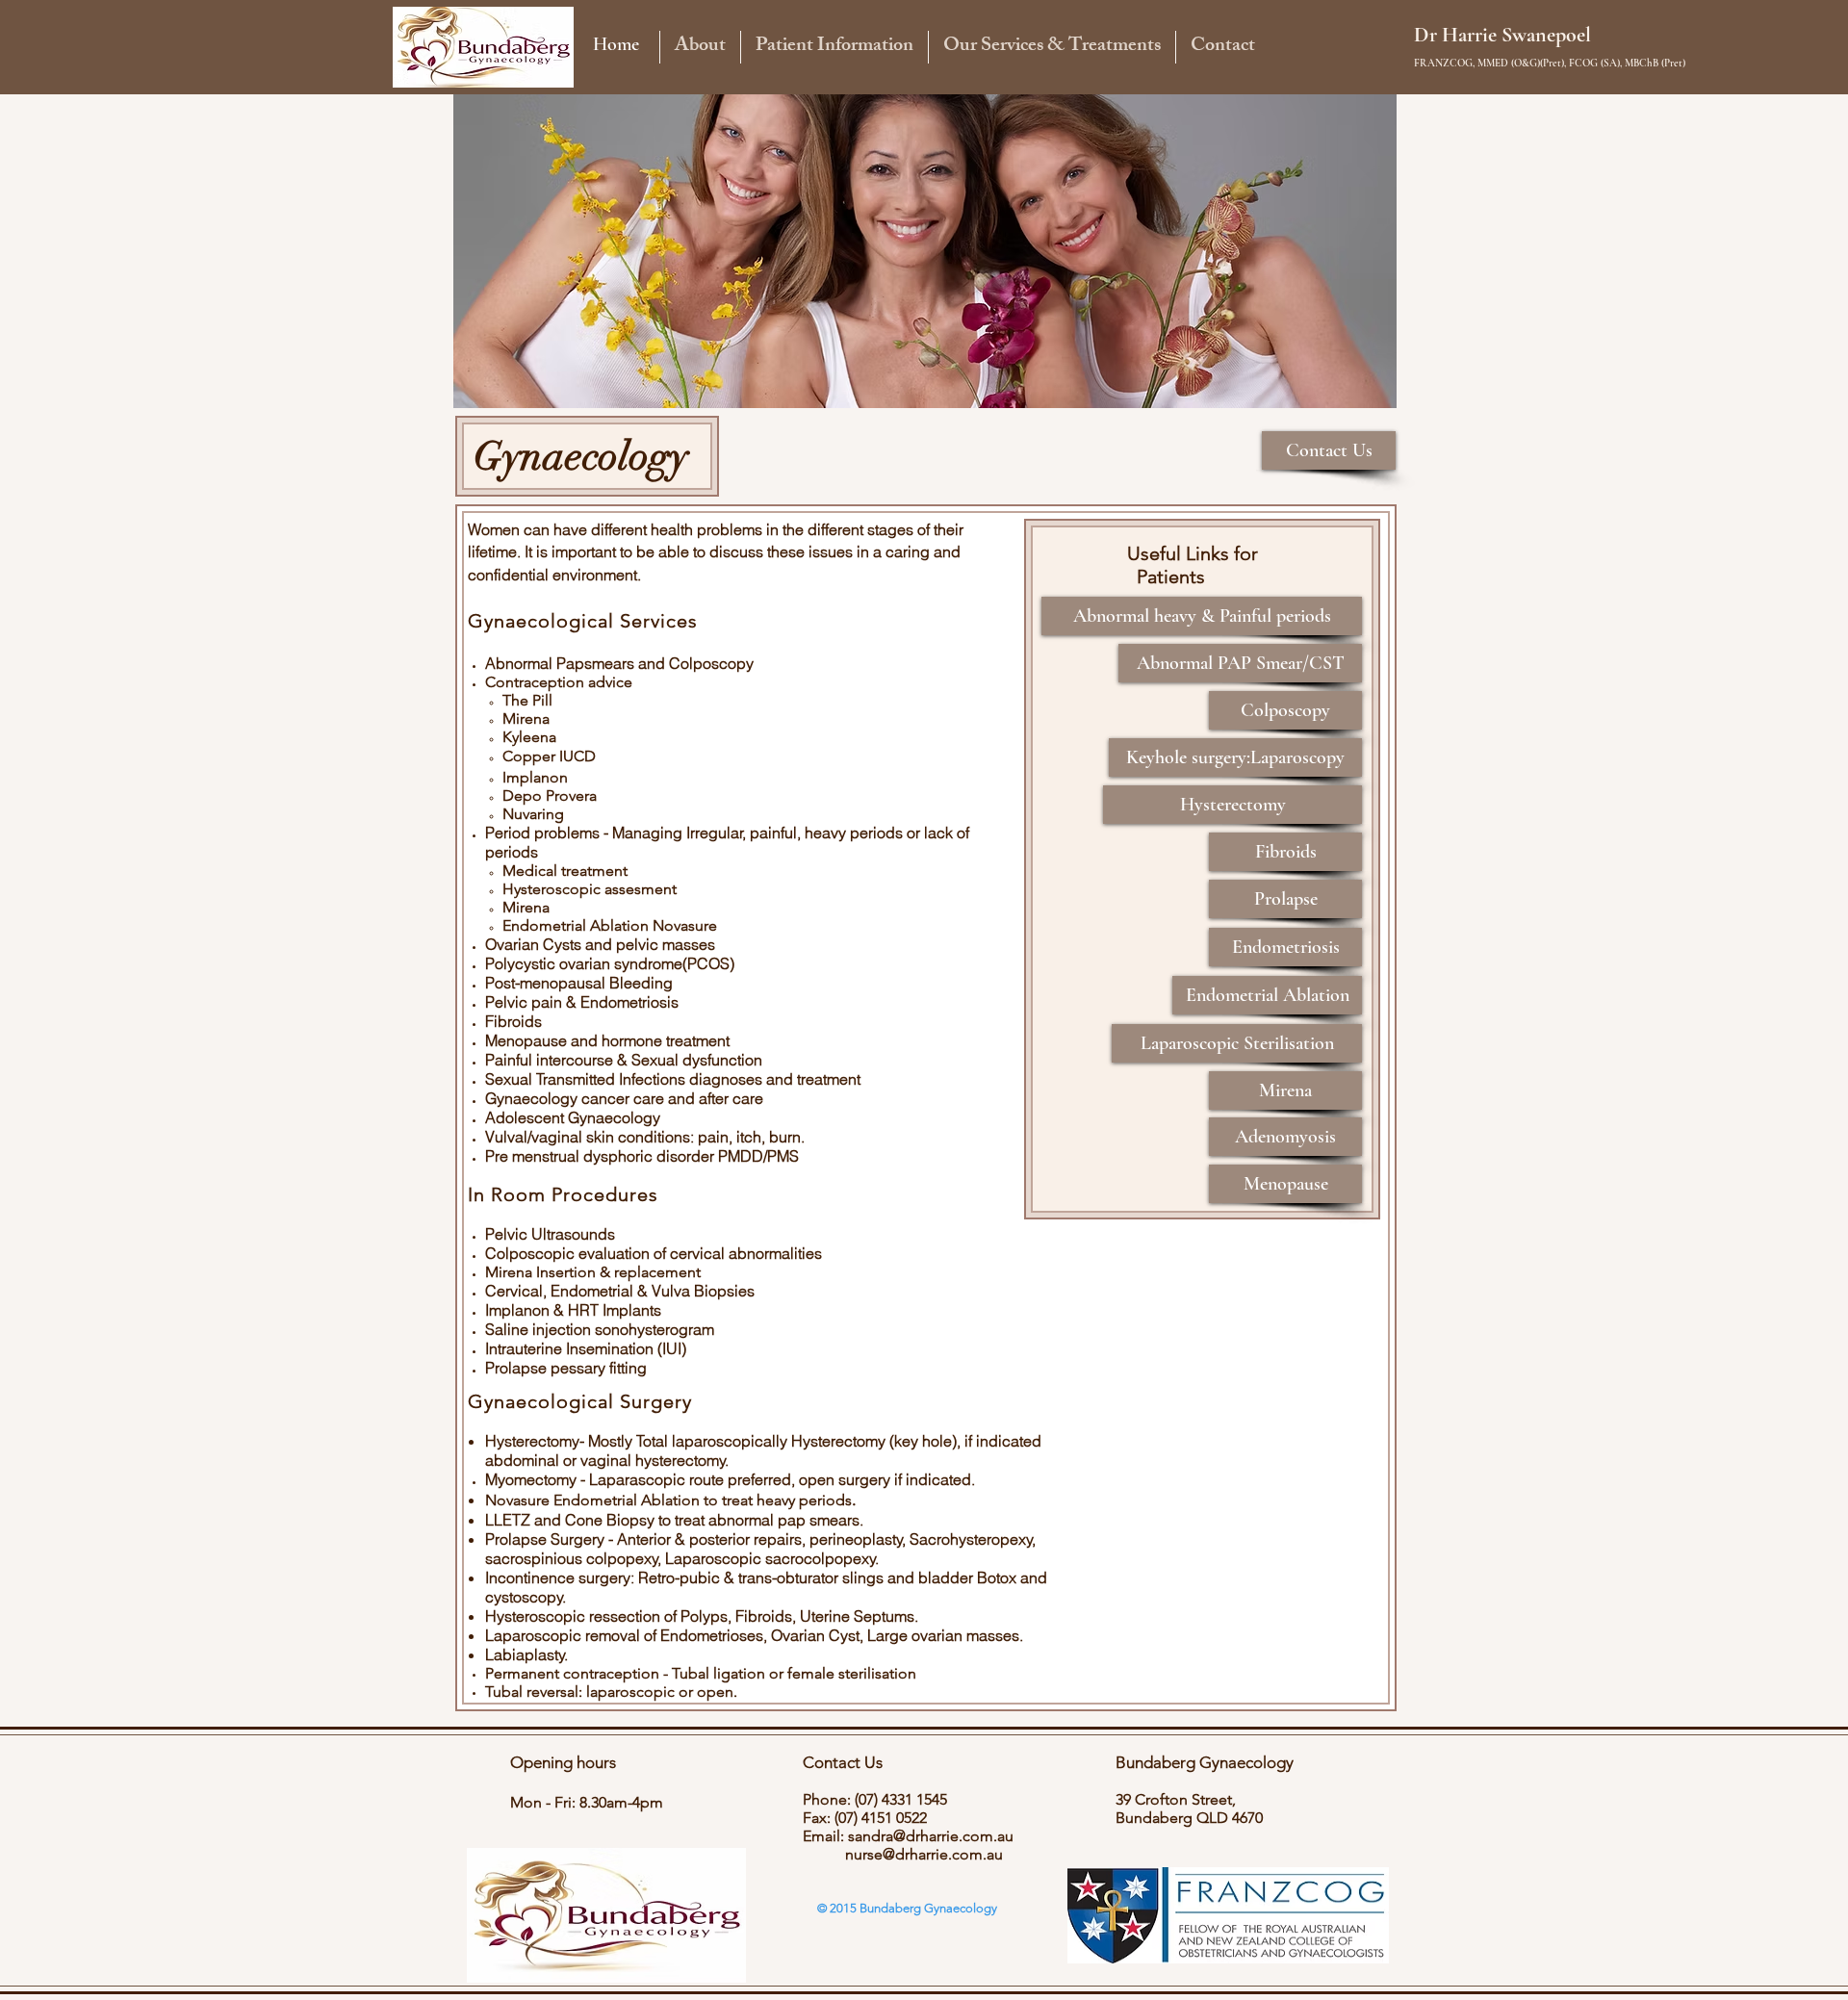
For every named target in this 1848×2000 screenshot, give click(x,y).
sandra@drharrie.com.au (931, 1836)
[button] (700, 47)
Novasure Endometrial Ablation (592, 1500)
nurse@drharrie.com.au (924, 1854)
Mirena (526, 718)
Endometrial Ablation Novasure (610, 925)
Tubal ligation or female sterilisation (796, 1673)
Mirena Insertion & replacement (593, 1272)
